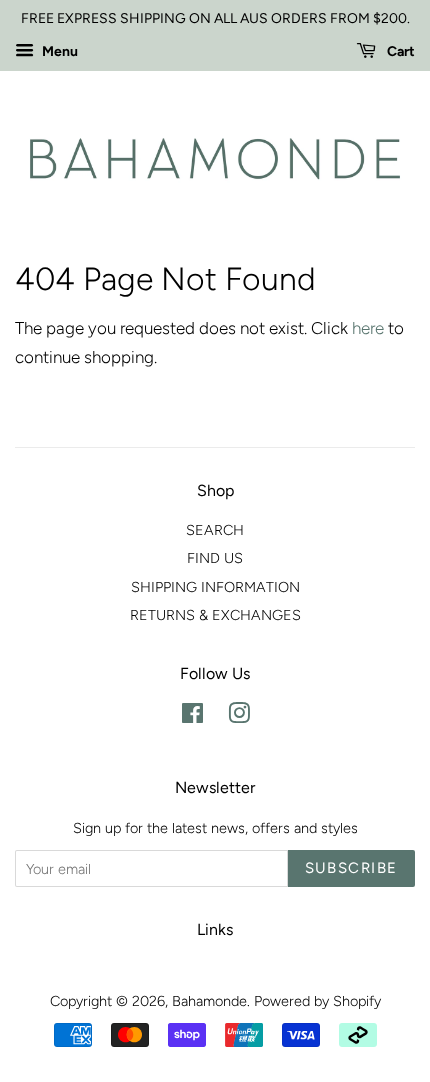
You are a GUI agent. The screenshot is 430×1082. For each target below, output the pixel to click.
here (368, 328)
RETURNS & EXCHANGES (215, 615)
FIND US (215, 558)
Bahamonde (209, 1001)
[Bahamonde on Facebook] (192, 717)
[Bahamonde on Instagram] (239, 717)
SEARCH (215, 530)
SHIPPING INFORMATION (215, 587)
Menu (58, 51)
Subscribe (352, 868)
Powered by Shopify (317, 1001)
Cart (399, 51)
